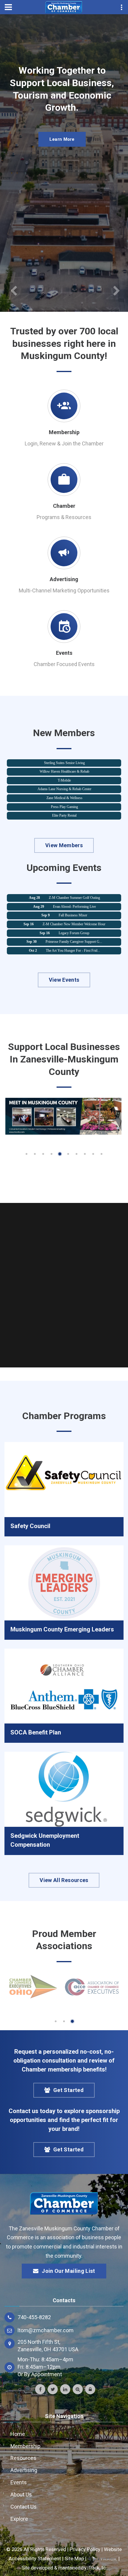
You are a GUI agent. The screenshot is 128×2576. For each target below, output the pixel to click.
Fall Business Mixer (73, 906)
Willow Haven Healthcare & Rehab (64, 762)
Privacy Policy (85, 2549)
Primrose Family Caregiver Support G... (74, 932)
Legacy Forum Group (74, 923)
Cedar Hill (64, 815)
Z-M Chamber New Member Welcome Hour (74, 915)
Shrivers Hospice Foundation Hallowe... (74, 950)
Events (64, 653)
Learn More (62, 170)
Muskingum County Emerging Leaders (62, 1629)
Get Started (68, 2090)
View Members (64, 845)
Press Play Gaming (64, 797)
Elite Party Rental (64, 806)
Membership (64, 432)
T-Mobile (64, 771)
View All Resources (64, 1880)
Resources (23, 2458)
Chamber (64, 506)
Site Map (74, 2558)
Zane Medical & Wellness (64, 788)
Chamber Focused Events (64, 664)
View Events (64, 980)
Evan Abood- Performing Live (74, 897)
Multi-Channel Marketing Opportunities (64, 590)
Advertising (64, 579)
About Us (21, 2494)
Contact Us (24, 2507)
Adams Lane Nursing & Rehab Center (64, 779)
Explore (19, 2519)
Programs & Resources (64, 517)
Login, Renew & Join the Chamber (64, 443)
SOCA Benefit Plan (36, 1732)
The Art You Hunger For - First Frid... (73, 941)
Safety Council (30, 1526)
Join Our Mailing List (68, 2271)
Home (18, 2434)
